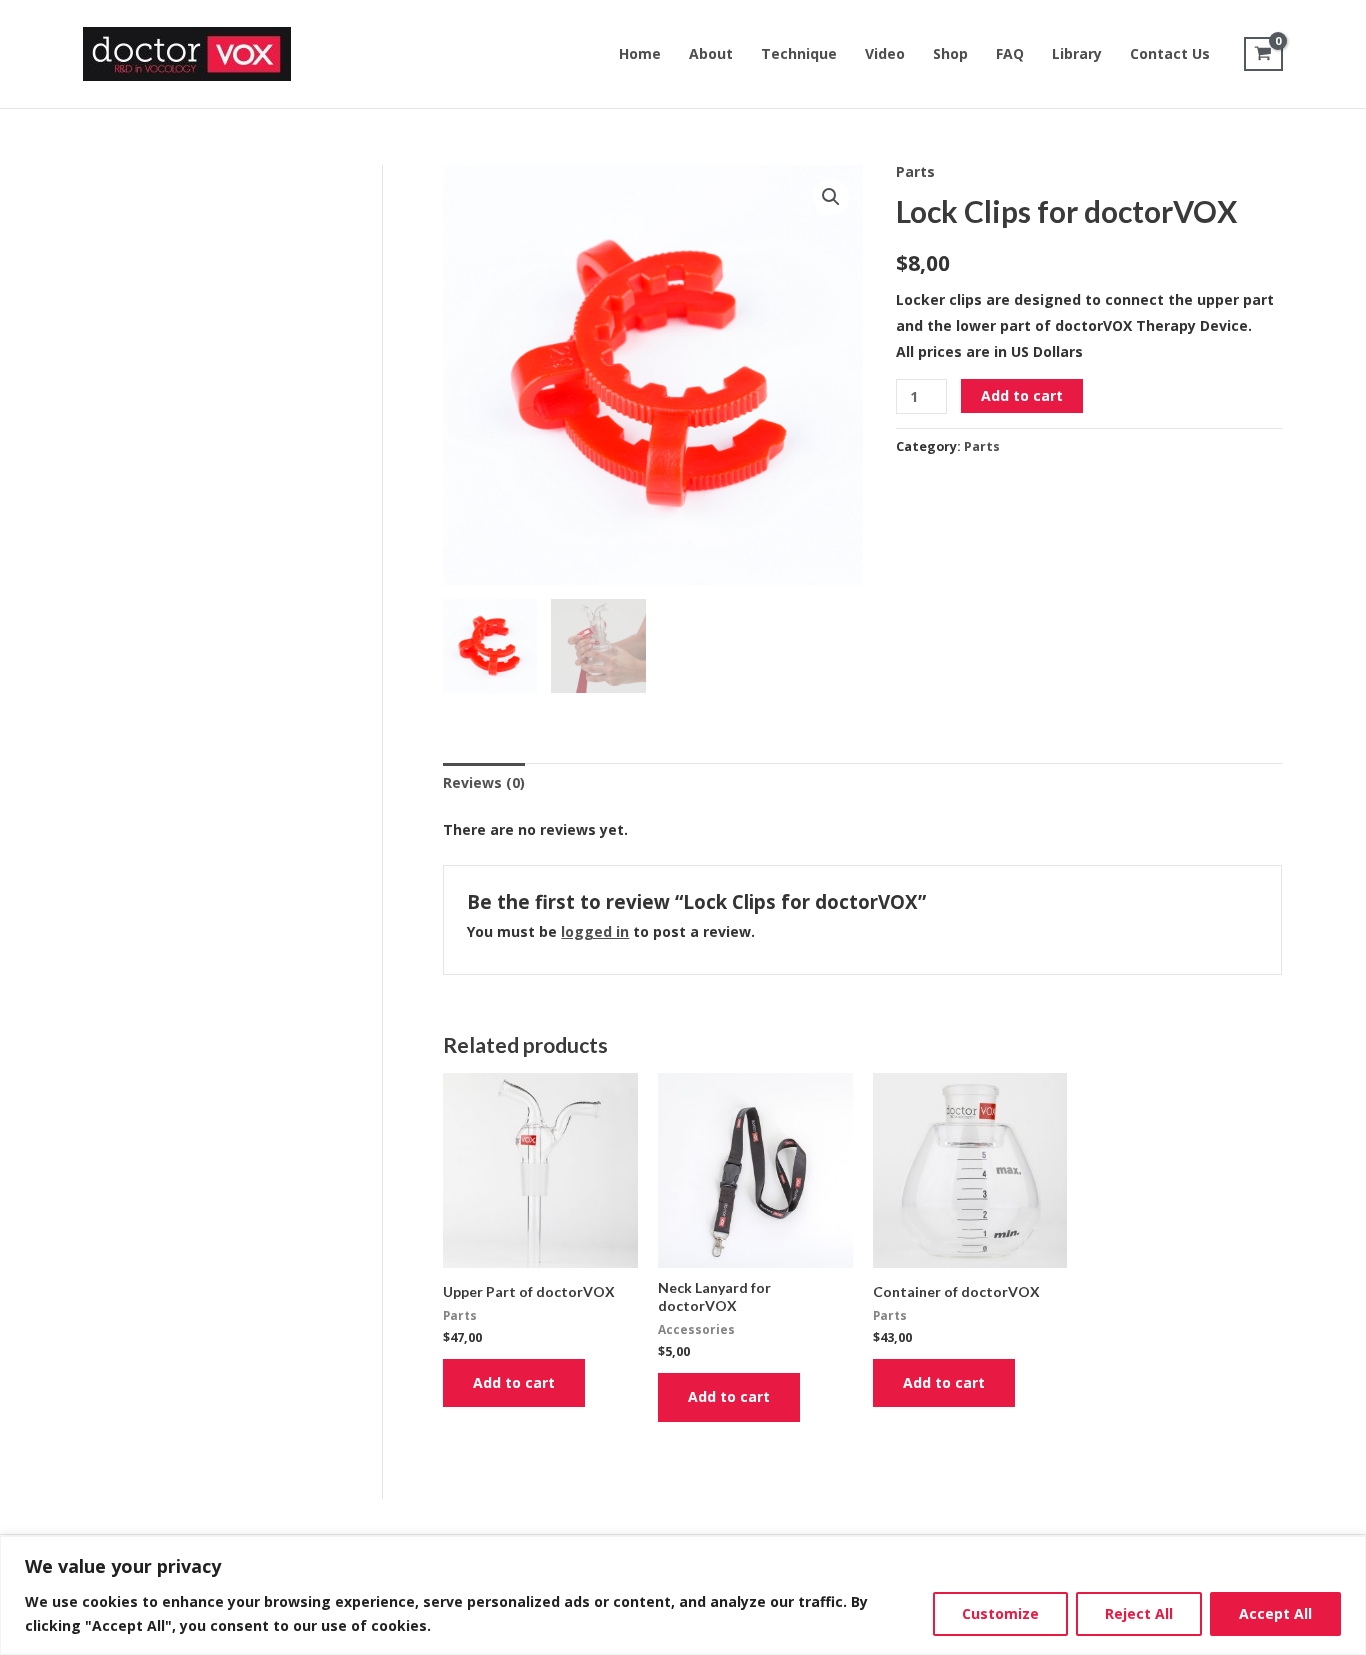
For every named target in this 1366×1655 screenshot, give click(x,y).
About (711, 53)
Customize (1000, 1613)
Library (1077, 53)
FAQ (1010, 53)
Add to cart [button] (514, 1382)
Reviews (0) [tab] (484, 782)
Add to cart (1022, 395)
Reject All (1139, 1613)
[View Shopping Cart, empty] (1263, 53)
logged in (595, 931)
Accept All (1275, 1613)
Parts (915, 171)
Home (640, 53)
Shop (950, 53)
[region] (683, 1595)
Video (885, 53)
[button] (831, 197)
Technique (799, 53)
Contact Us (1170, 53)
